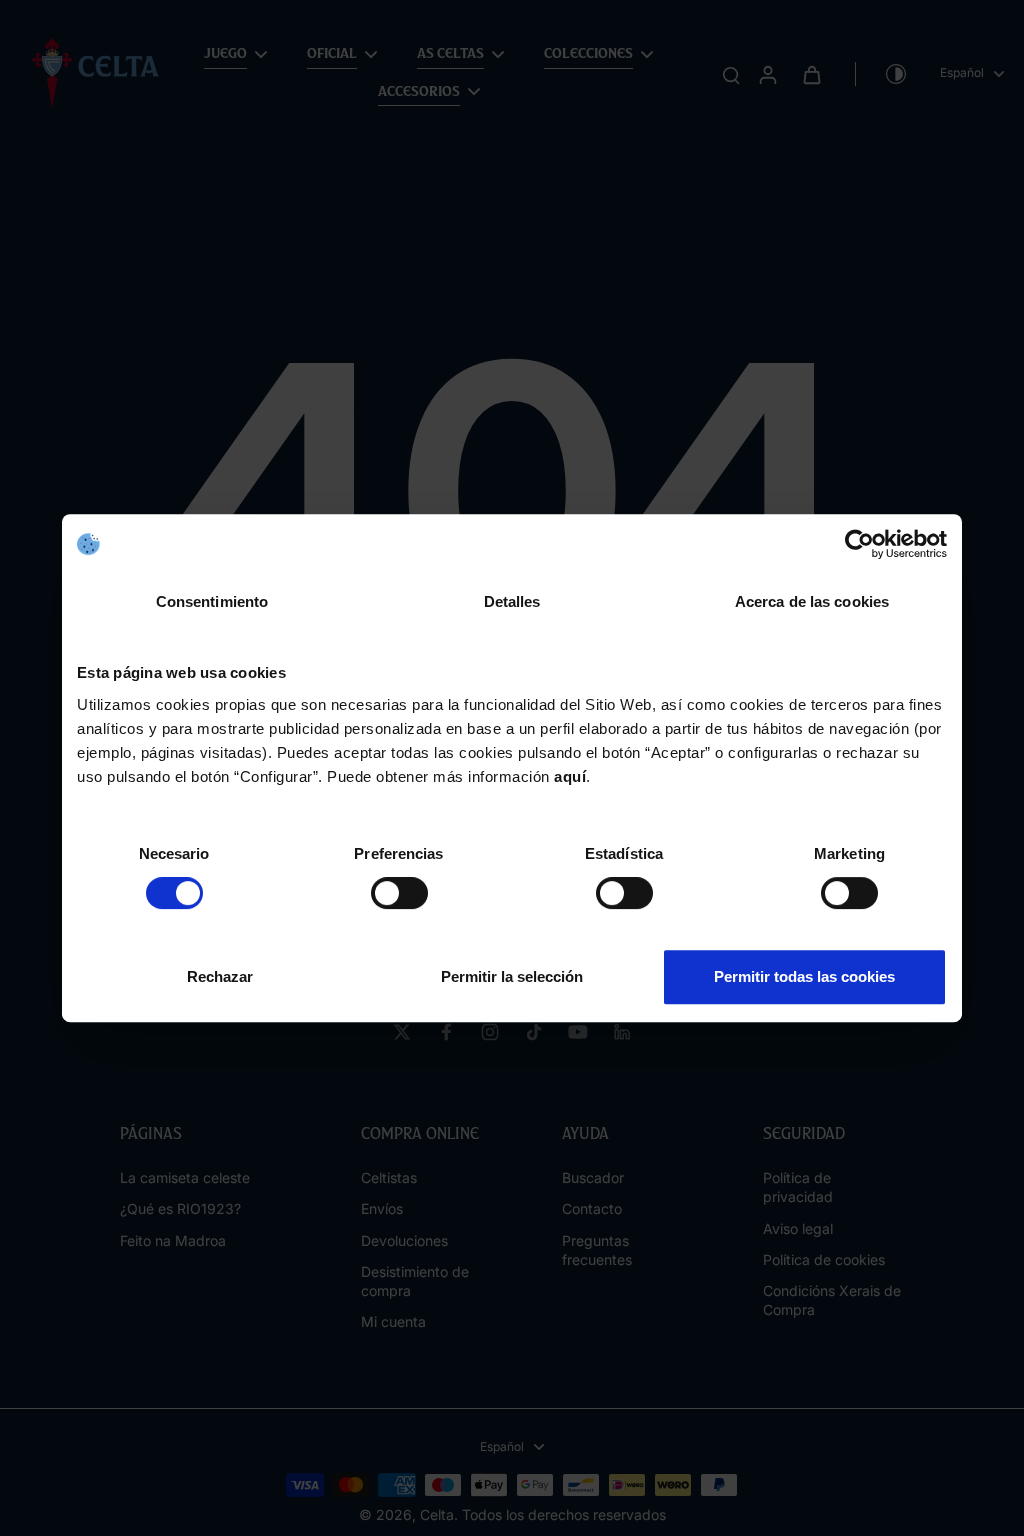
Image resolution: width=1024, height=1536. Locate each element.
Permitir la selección (512, 976)
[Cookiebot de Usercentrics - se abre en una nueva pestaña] (859, 544)
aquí (570, 776)
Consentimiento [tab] (212, 601)
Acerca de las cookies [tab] (812, 601)
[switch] (399, 893)
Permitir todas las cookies (804, 976)
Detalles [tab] (512, 601)
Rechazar (220, 976)
